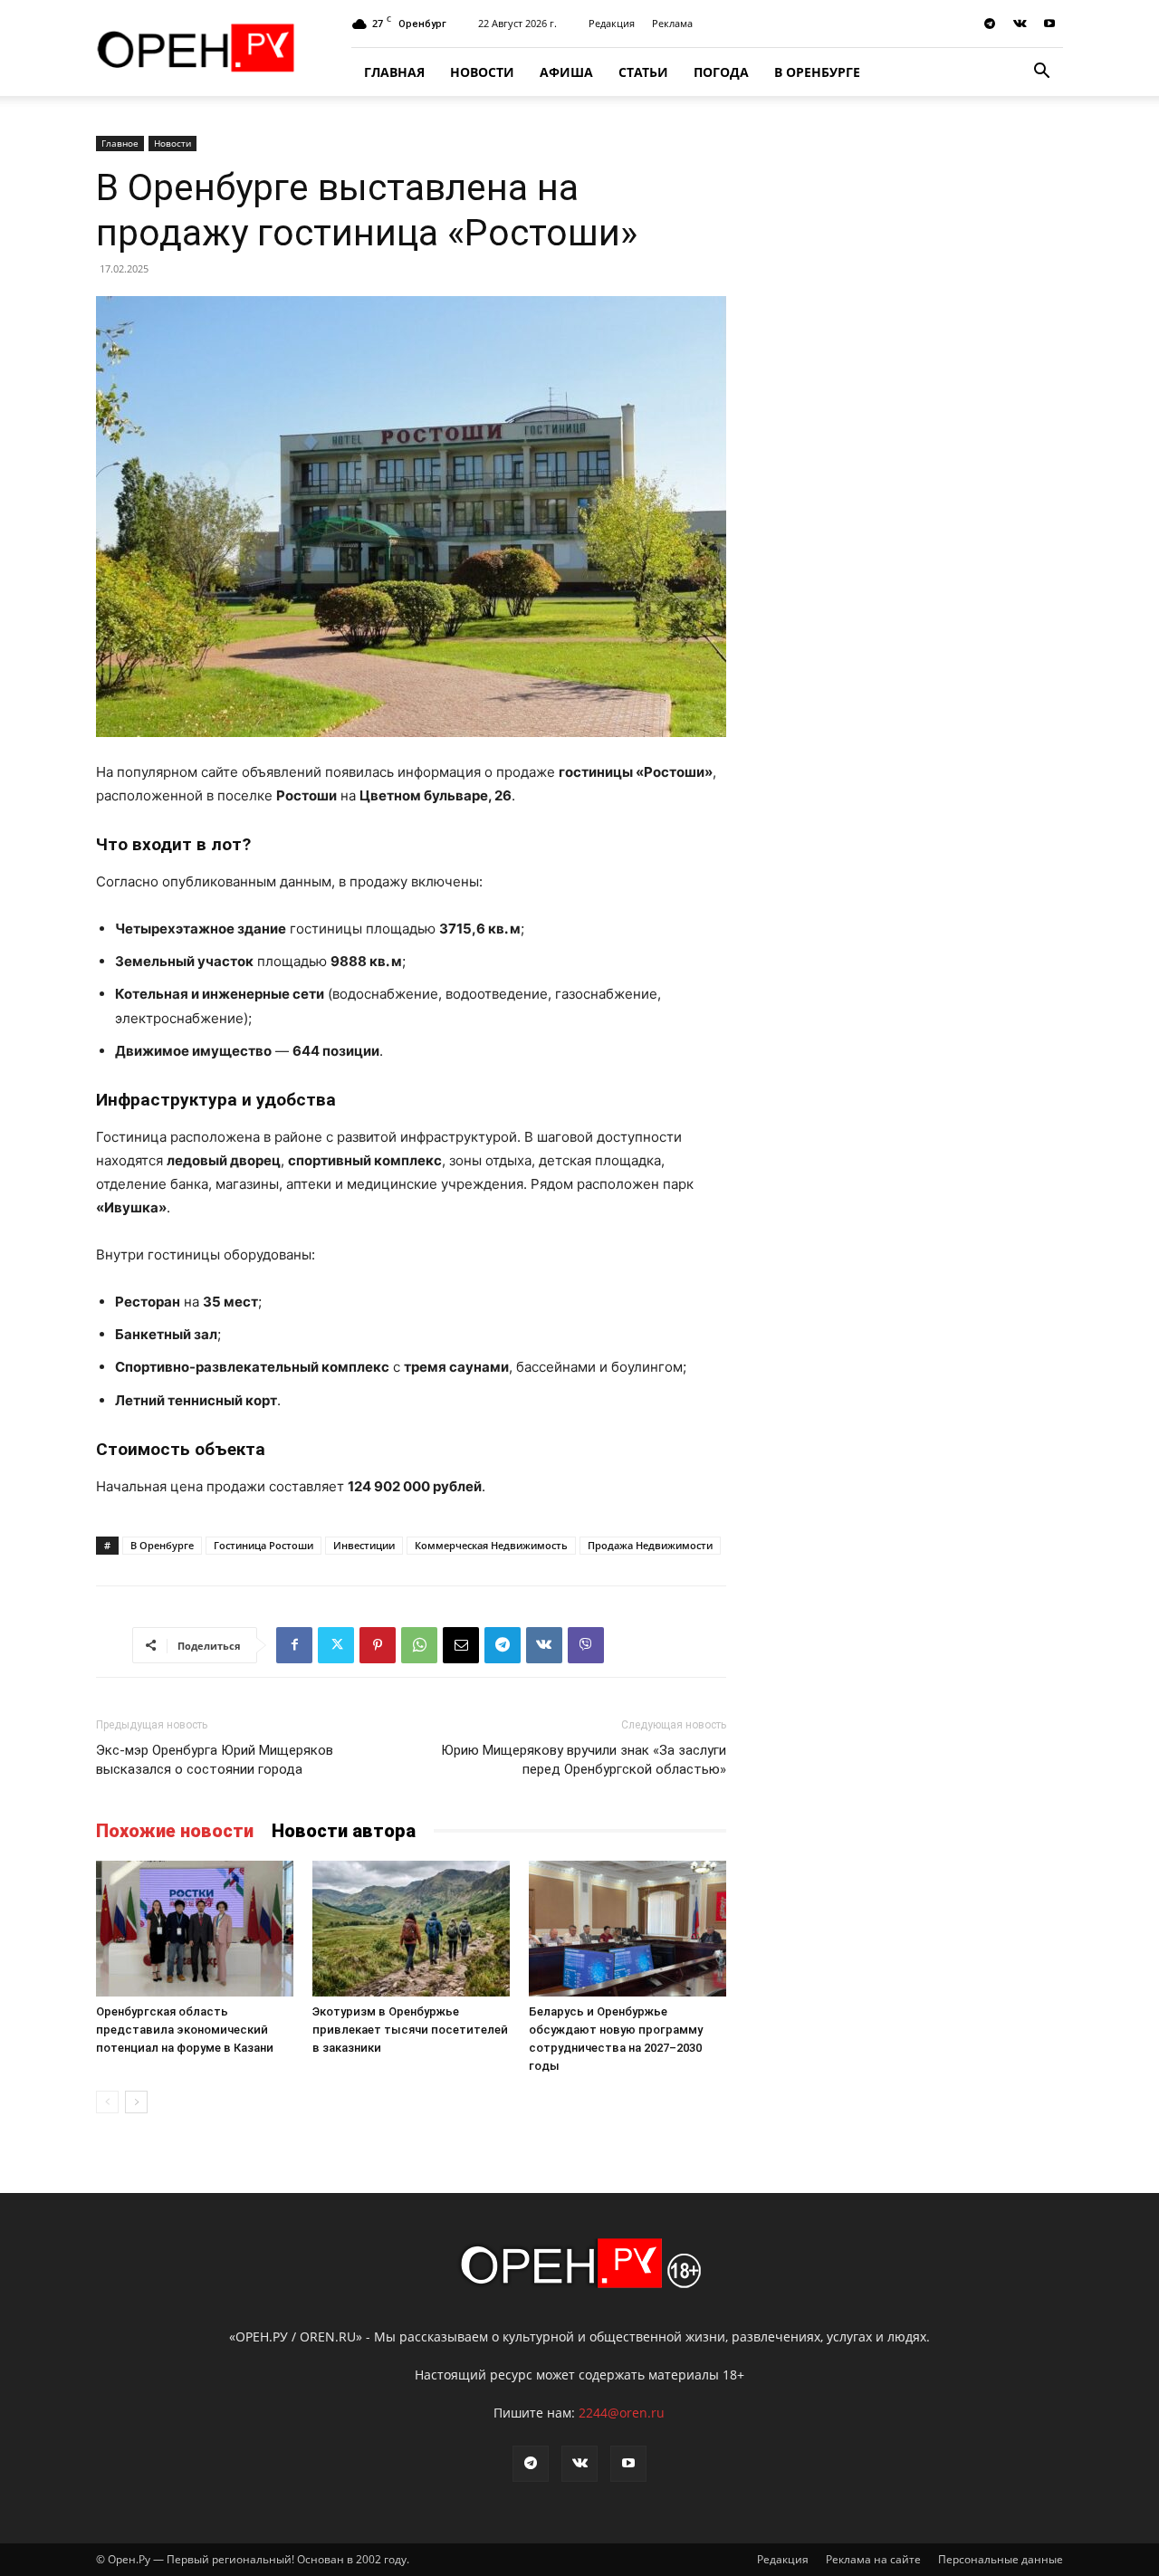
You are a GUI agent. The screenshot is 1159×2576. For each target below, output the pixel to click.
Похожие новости (175, 1831)
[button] (1041, 73)
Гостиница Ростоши (263, 1545)
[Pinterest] (378, 1645)
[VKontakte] (1020, 24)
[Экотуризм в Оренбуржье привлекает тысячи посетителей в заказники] (411, 1929)
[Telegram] (990, 24)
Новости (482, 72)
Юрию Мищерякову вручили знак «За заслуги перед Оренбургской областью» (584, 1760)
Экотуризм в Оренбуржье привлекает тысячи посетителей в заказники (410, 2030)
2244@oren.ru (622, 2413)
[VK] (544, 1645)
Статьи (643, 72)
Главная (394, 72)
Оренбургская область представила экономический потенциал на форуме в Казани (185, 2030)
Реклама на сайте (873, 2559)
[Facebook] (294, 1645)
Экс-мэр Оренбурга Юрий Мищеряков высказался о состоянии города (215, 1760)
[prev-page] (107, 2102)
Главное (120, 143)
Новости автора (344, 1831)
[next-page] (136, 2102)
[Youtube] (1049, 24)
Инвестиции (364, 1545)
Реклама (672, 23)
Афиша (566, 72)
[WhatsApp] (419, 1645)
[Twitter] (336, 1645)
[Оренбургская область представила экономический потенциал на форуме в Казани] (195, 1929)
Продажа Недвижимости (650, 1545)
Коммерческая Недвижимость (491, 1545)
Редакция (612, 23)
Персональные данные (1001, 2559)
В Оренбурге (817, 72)
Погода (721, 72)
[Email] (461, 1645)
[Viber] (586, 1645)
